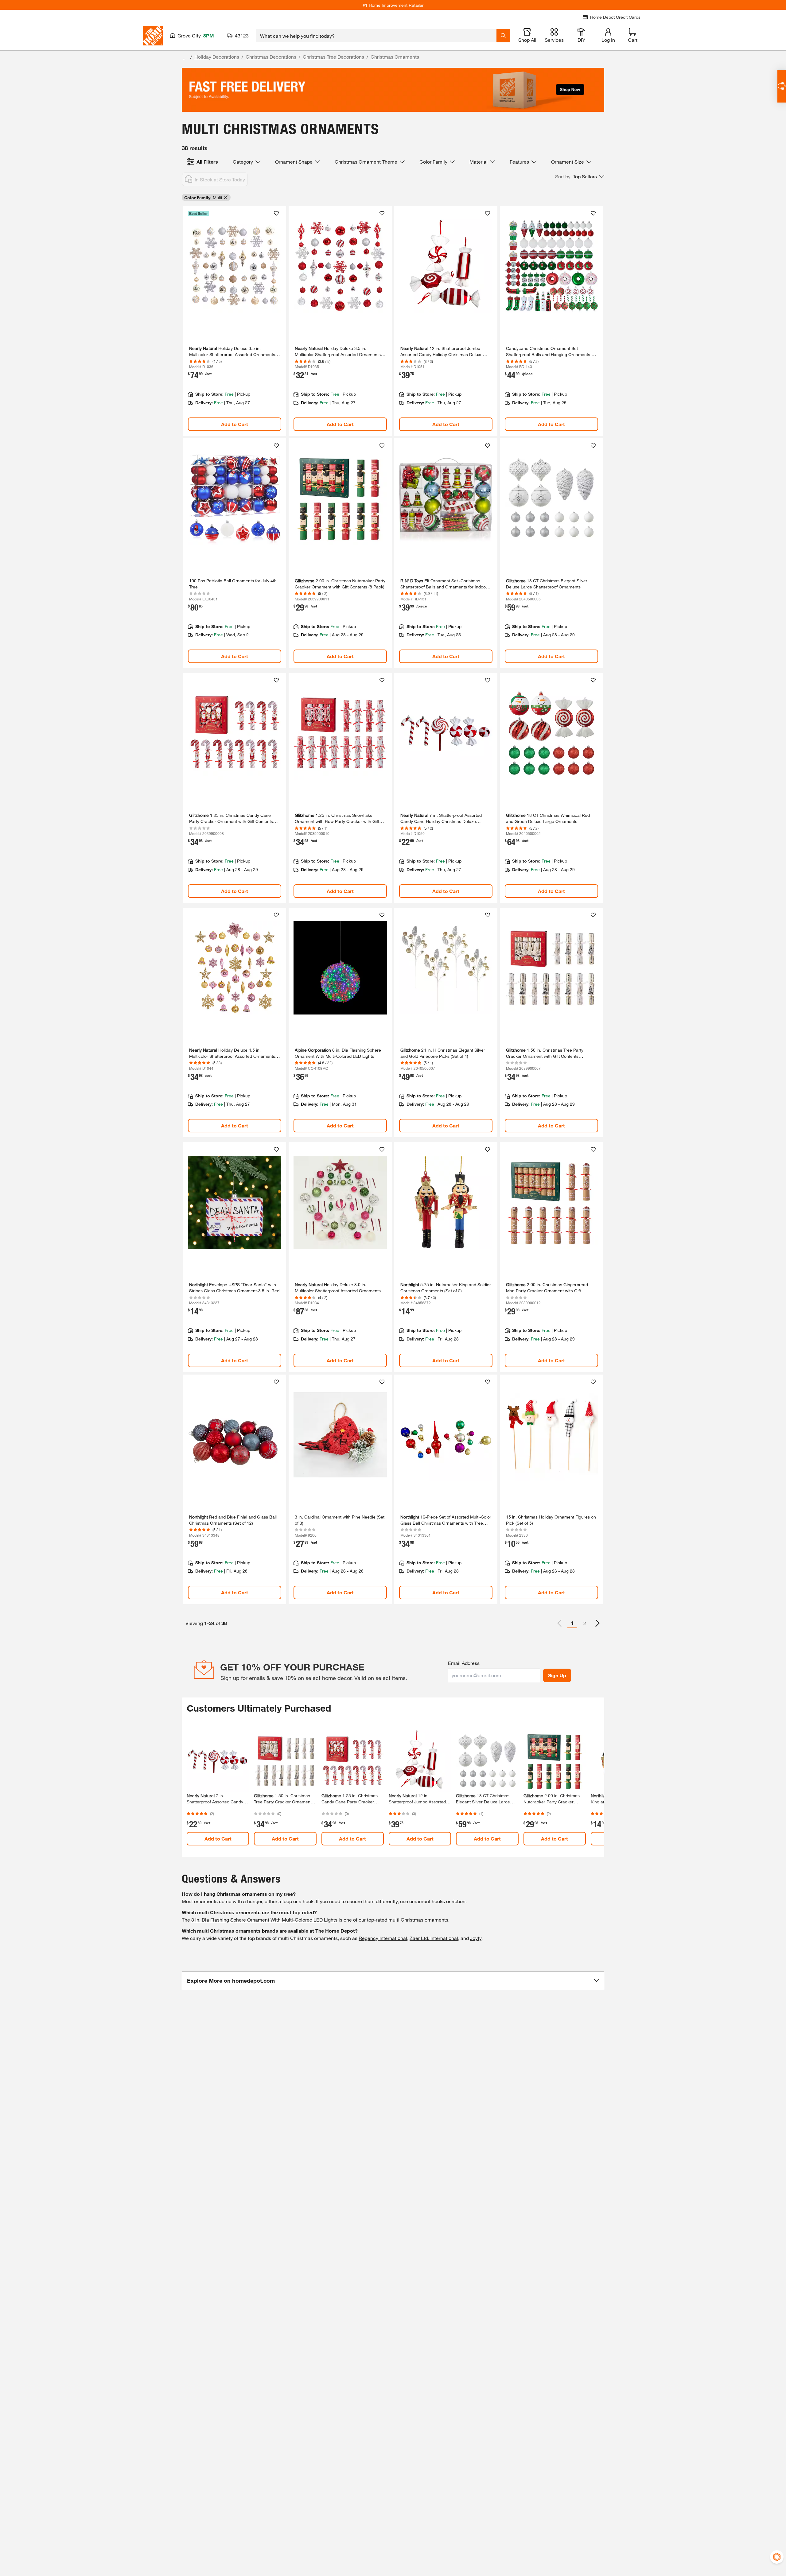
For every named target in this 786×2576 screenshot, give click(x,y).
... (185, 58)
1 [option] (572, 1623)
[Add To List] (276, 213)
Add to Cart (235, 424)
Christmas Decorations (271, 57)
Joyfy (476, 1938)
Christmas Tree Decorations (333, 57)
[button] (580, 177)
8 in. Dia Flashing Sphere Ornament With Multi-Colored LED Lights (264, 1920)
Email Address (464, 1663)
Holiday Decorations (217, 57)
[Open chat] (782, 86)
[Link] (235, 321)
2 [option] (585, 1623)
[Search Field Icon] (503, 36)
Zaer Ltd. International (434, 1938)
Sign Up (557, 1675)
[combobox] (376, 36)
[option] (597, 1623)
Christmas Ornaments (395, 57)
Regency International (383, 1938)
